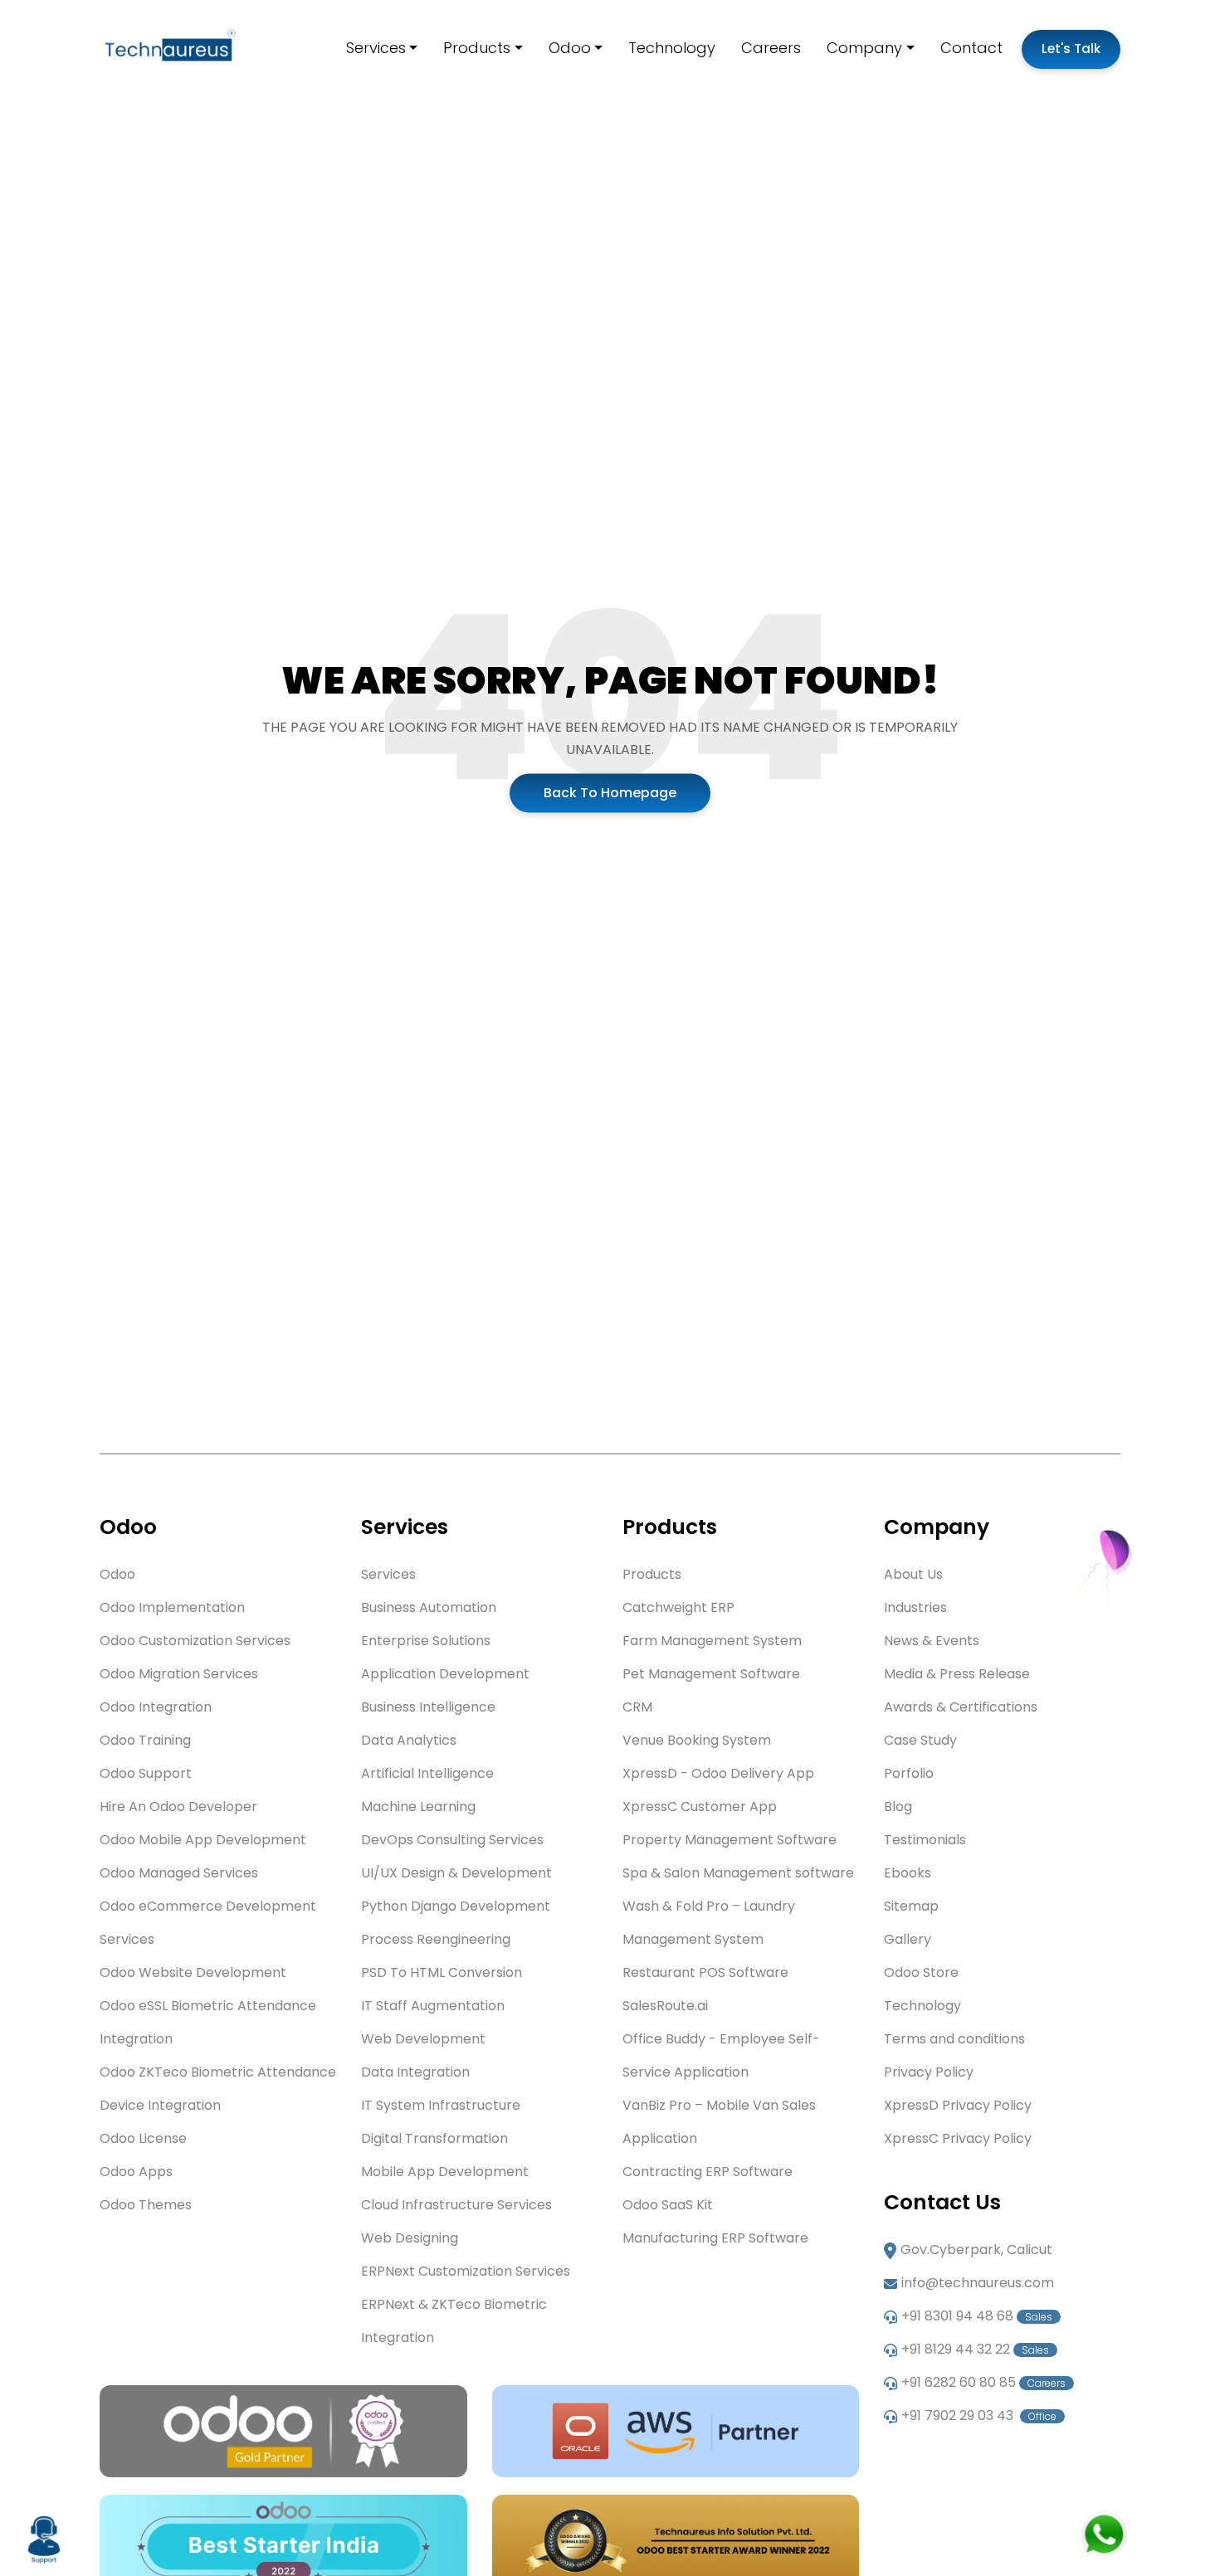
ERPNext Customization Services (466, 2271)
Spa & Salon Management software (738, 1873)
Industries (915, 1607)
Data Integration (415, 2072)
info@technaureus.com (978, 2283)
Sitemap (911, 1906)
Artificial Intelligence (427, 1773)
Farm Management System (712, 1641)
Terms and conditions (954, 2039)
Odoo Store (921, 1972)
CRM (637, 1707)
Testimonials (925, 1840)
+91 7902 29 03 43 (979, 2415)
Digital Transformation (434, 2138)
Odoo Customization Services (195, 1641)
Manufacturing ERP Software (715, 2238)
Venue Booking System (697, 1740)
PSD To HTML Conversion (442, 1972)
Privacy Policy (929, 2072)
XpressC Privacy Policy (958, 2138)
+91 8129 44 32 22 (975, 2349)
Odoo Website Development (193, 1972)
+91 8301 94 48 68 (977, 2316)
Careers (771, 48)
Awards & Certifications (961, 1707)
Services (376, 48)
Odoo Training (145, 1740)
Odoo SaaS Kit (668, 2205)
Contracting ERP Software (708, 2172)
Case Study (920, 1740)
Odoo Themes (146, 2205)
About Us (913, 1574)
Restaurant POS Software (705, 1972)
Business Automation (429, 1607)
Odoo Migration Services (179, 1674)
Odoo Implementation (172, 1607)
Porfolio (909, 1773)
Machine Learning (418, 1807)
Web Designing (410, 2238)
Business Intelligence (428, 1707)
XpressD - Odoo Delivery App (718, 1773)
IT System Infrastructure (441, 2105)
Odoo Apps (136, 2172)
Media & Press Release (957, 1674)
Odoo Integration (156, 1707)
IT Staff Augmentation (433, 2006)
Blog (898, 1807)
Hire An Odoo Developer (178, 1807)
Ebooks (908, 1873)
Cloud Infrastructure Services (456, 2205)
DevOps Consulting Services (452, 1840)
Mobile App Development (445, 2172)
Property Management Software (730, 1840)
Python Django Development (456, 1906)
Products (477, 48)
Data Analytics (409, 1740)
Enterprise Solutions (426, 1641)
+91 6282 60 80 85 (983, 2382)
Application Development (445, 1674)
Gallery (908, 1939)
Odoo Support (146, 1773)
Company (864, 48)
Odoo (570, 48)
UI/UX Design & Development (456, 1873)
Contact (971, 48)
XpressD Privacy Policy (958, 2105)
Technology (672, 48)
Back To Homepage (610, 793)
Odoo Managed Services (179, 1873)
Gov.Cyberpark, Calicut (976, 2250)
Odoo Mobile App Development (203, 1840)
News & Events (932, 1641)
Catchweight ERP (678, 1607)
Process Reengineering (436, 1939)
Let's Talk (1071, 49)
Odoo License (143, 2138)
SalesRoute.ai (665, 2006)
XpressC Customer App (700, 1807)
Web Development (423, 2039)
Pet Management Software (711, 1674)
